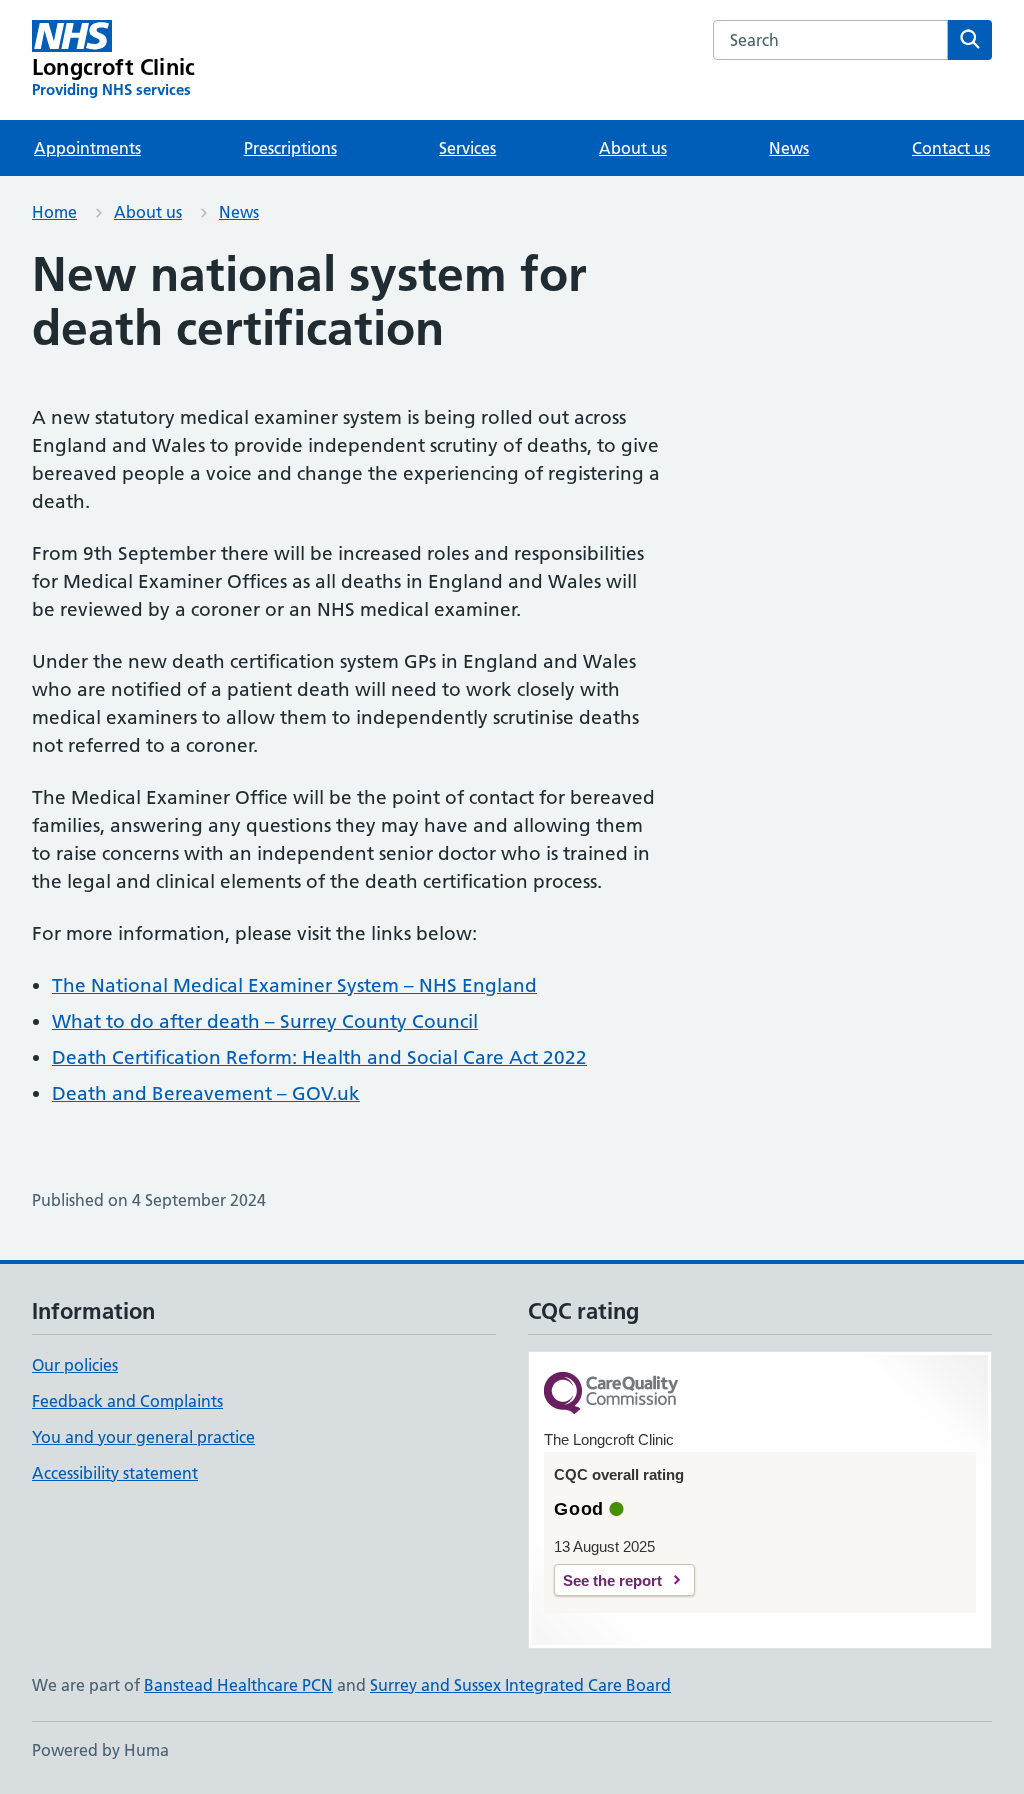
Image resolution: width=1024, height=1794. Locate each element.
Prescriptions (290, 148)
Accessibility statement (115, 1473)
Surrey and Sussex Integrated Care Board (520, 1685)
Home (54, 212)
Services (467, 148)
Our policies (75, 1365)
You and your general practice (143, 1437)
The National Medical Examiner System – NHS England (294, 985)
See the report (612, 1580)
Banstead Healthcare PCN (238, 1685)
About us (633, 148)
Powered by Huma (100, 1750)
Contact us (951, 148)
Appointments (87, 148)
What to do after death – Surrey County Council (265, 1021)
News (789, 148)
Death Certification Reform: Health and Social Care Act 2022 (319, 1057)
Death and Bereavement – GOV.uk (206, 1093)
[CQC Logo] (611, 1394)
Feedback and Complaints (127, 1401)
